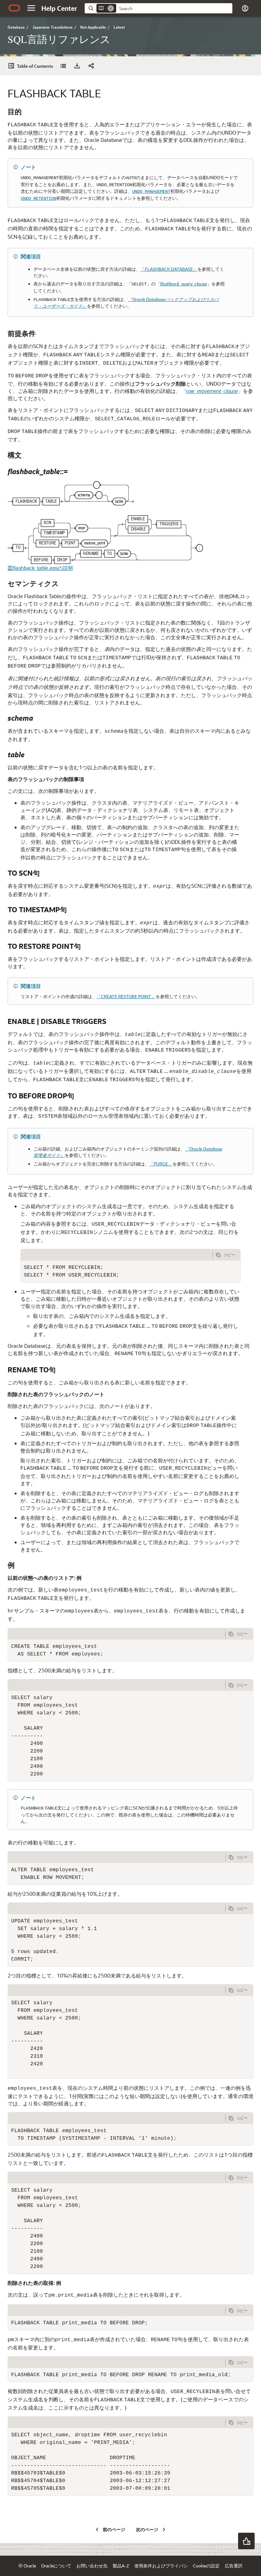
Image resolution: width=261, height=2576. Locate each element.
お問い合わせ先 (92, 2566)
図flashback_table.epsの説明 (40, 568)
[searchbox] (174, 9)
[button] (31, 8)
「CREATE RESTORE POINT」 (126, 996)
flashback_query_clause (183, 284)
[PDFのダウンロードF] (77, 66)
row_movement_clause (212, 391)
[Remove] (111, 8)
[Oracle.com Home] (14, 8)
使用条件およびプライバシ (161, 2566)
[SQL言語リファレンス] (63, 66)
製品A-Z (121, 2566)
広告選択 (234, 2566)
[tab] (117, 1255)
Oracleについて (56, 2566)
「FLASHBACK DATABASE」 (169, 269)
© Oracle (27, 2566)
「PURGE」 (161, 1164)
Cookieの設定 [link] (206, 2566)
